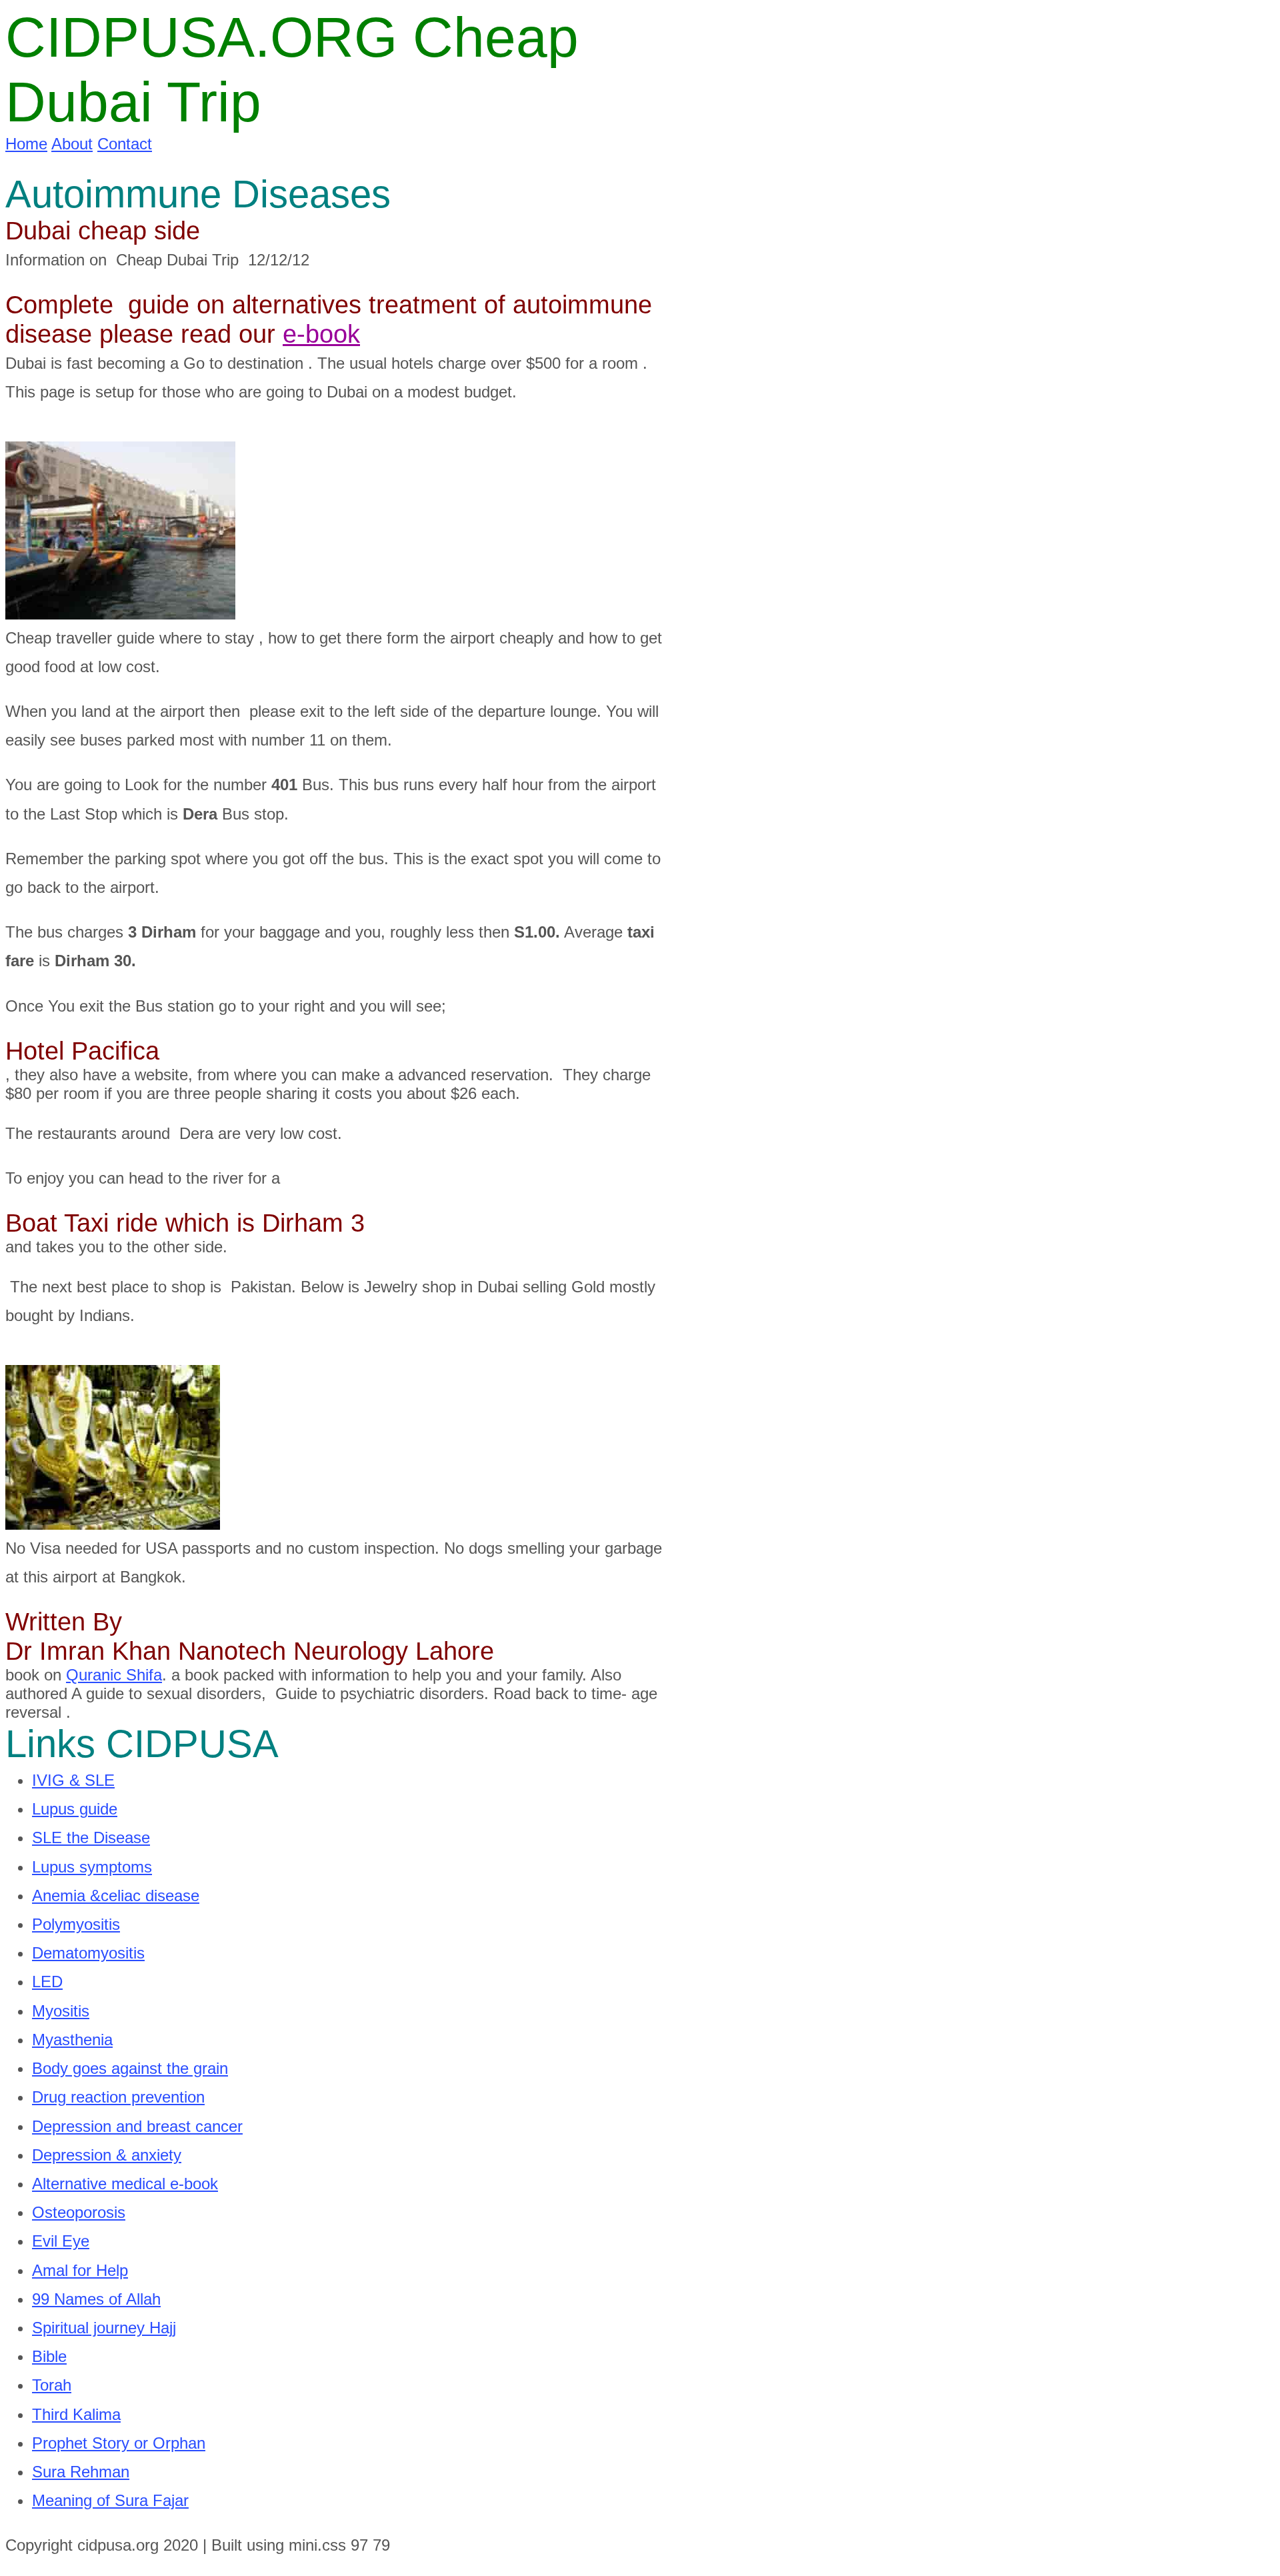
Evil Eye (61, 2241)
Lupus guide (75, 1809)
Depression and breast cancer (137, 2126)
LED (47, 1982)
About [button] (72, 144)
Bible (49, 2356)
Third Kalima (76, 2414)
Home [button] (26, 144)
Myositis (61, 2011)
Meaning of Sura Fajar (110, 2500)
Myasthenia (72, 2040)
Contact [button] (125, 144)
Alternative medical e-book (125, 2184)
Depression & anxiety (107, 2155)
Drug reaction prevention (118, 2097)
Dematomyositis (88, 1953)
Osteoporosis (79, 2212)
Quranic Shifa (114, 1675)
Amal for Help (80, 2270)
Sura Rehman (81, 2472)
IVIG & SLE (73, 1780)
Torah (52, 2385)
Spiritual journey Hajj (104, 2328)
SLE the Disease (91, 1837)
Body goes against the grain (130, 2068)
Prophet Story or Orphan (119, 2443)
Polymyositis (76, 1924)
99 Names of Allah (96, 2299)
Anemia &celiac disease (116, 1895)
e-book (321, 334)
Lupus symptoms (92, 1867)
